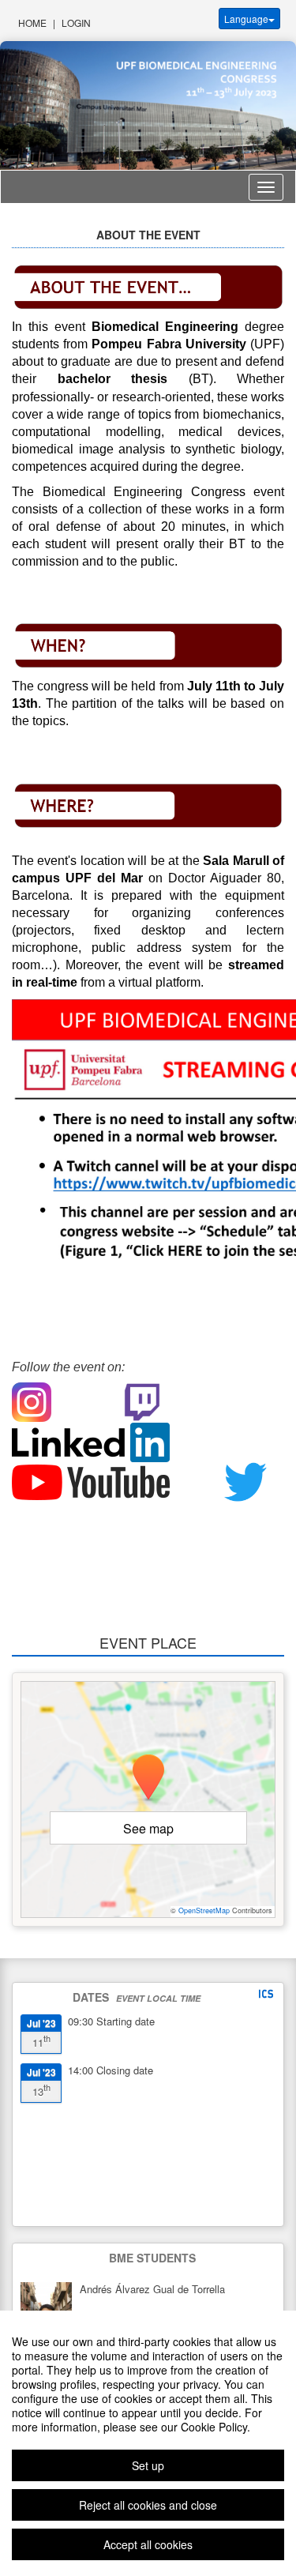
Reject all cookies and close (148, 2505)
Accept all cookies (148, 2544)
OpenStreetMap (204, 1910)
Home (32, 23)
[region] (148, 2443)
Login (76, 23)
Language (246, 19)
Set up (148, 2465)
